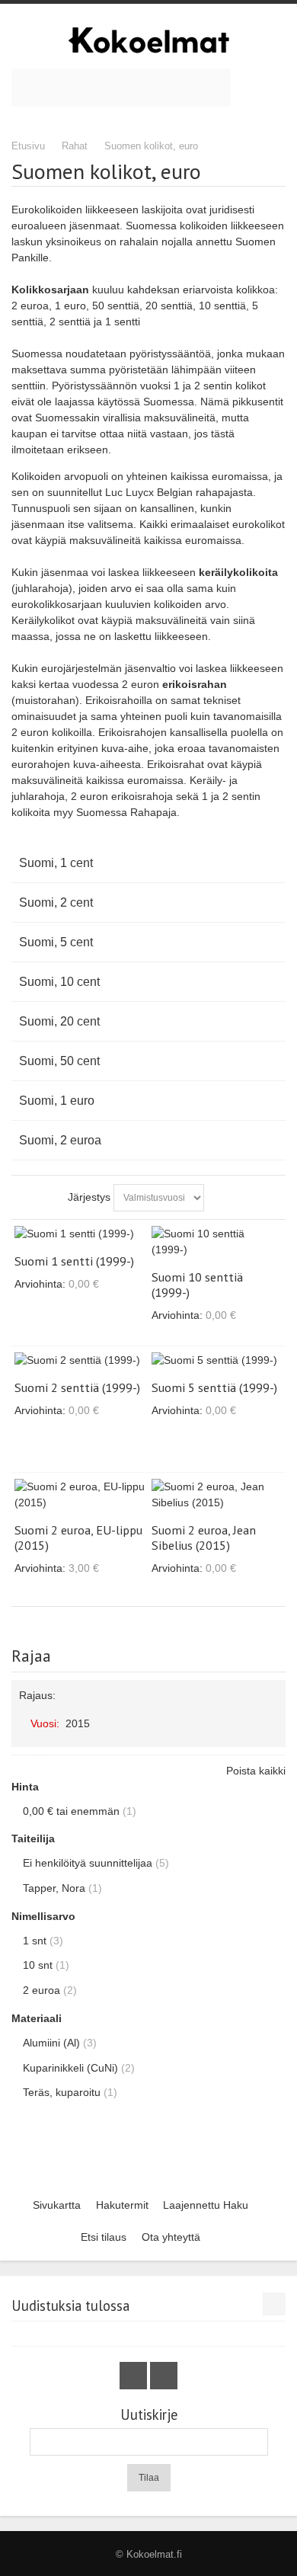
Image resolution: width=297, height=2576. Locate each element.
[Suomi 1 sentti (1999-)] (80, 1234)
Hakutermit (122, 2205)
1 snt (35, 1941)
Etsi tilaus (104, 2237)
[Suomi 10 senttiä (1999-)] (217, 1242)
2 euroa (42, 1990)
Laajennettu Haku (206, 2205)
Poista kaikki (256, 1771)
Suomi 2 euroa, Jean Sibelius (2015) (204, 1538)
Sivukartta (57, 2205)
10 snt (38, 1965)
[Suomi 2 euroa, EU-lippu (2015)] (80, 1495)
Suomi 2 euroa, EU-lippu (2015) (78, 1538)
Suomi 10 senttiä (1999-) (197, 1285)
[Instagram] (164, 2376)
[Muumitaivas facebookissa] (135, 2376)
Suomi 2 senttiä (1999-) (77, 1387)
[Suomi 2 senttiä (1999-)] (80, 1360)
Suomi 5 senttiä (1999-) (214, 1387)
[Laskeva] (219, 1198)
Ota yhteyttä (171, 2237)
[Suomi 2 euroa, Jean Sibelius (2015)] (217, 1495)
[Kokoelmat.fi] (148, 40)
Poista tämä (271, 1718)
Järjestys (89, 1197)
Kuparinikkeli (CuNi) (70, 2068)
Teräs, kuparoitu (62, 2092)
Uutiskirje (149, 2415)
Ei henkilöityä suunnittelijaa (88, 1863)
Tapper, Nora (54, 1888)
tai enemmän (71, 1811)
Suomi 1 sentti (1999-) (74, 1261)
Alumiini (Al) (51, 2043)
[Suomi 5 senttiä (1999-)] (217, 1360)
